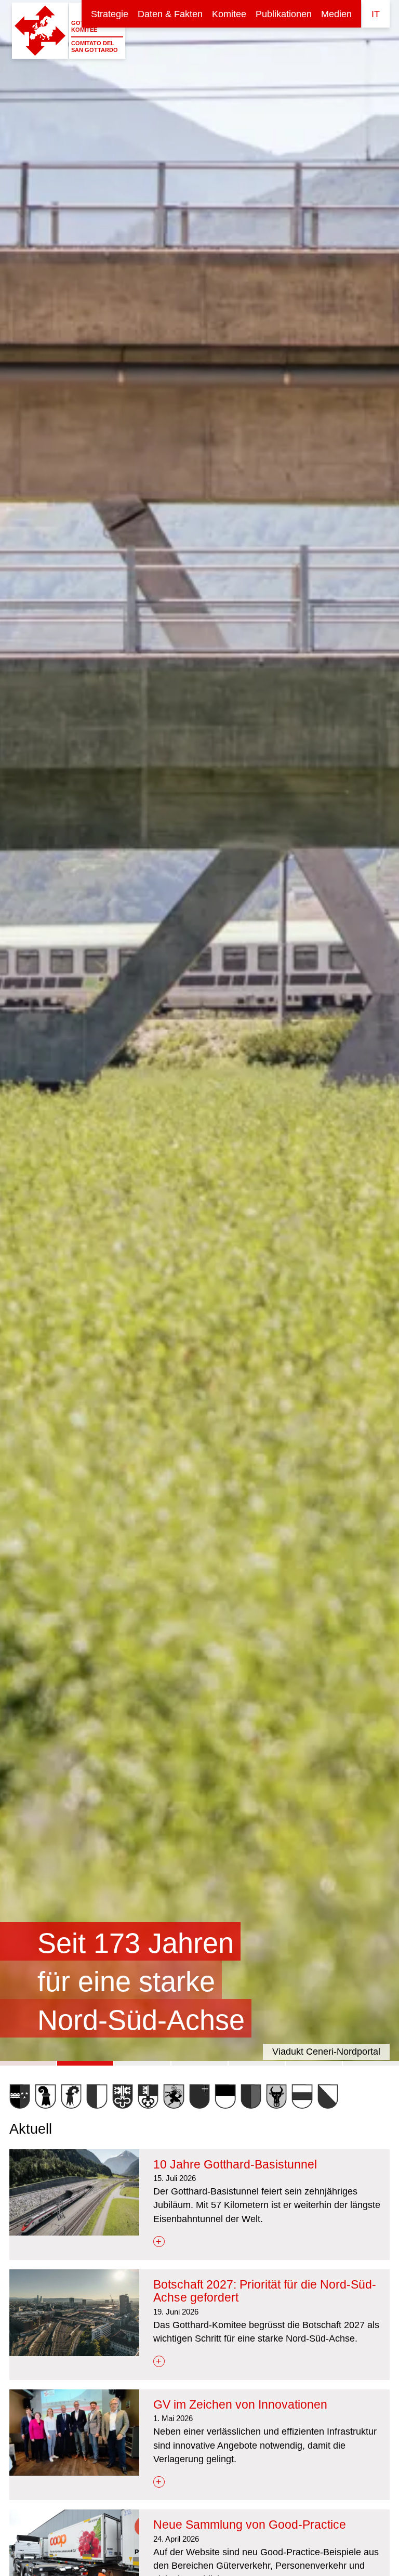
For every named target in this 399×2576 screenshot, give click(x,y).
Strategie (110, 14)
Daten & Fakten (170, 14)
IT (376, 14)
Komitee (229, 14)
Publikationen (284, 14)
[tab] (28, 2063)
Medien (336, 14)
